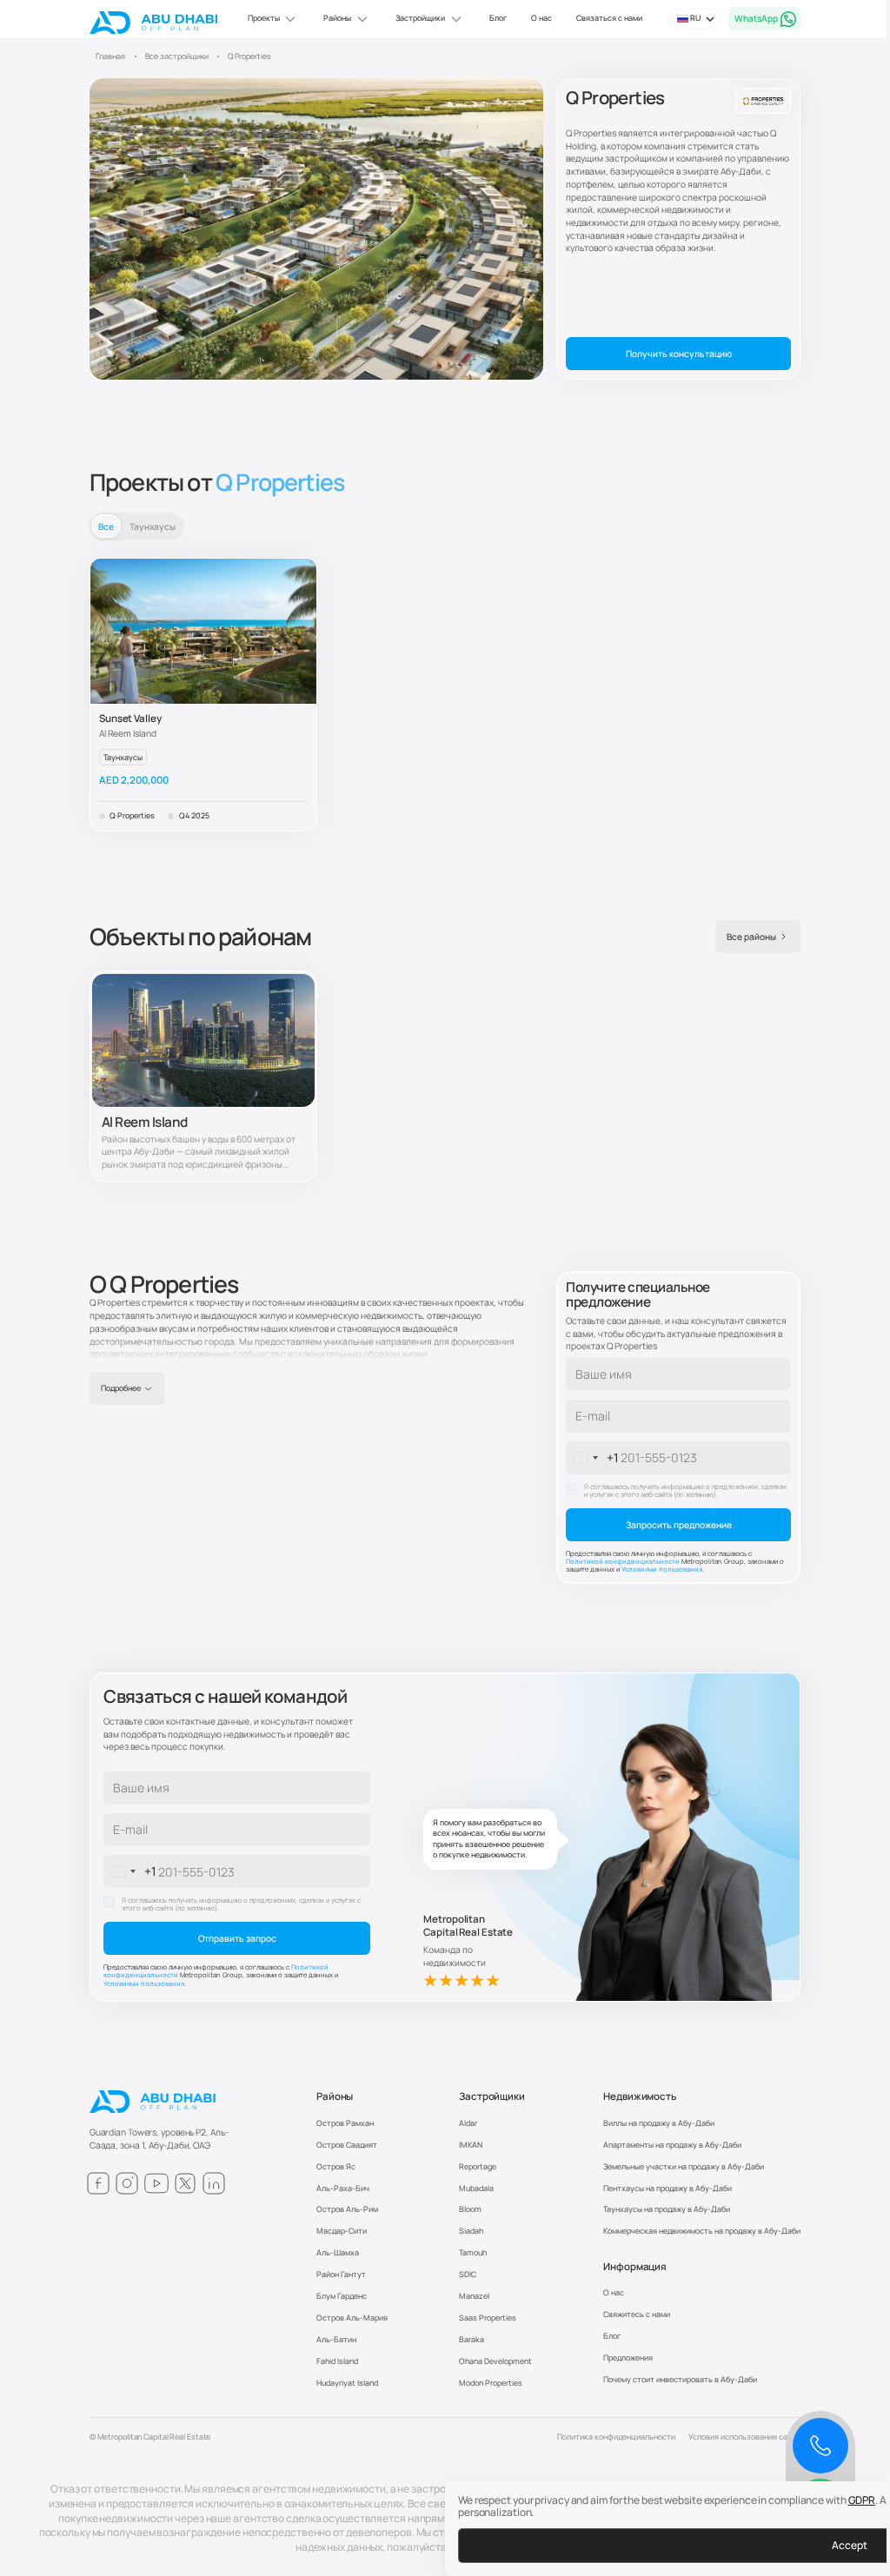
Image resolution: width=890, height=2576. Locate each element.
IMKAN (471, 2145)
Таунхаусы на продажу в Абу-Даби (667, 2209)
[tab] (106, 526)
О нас (541, 18)
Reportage (478, 2166)
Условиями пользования (662, 1569)
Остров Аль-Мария (352, 2318)
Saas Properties (488, 2318)
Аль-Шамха (338, 2252)
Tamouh (473, 2252)
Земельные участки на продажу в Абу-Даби (684, 2166)
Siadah (471, 2231)
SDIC (468, 2274)
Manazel (474, 2296)
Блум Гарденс (342, 2296)
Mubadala (476, 2188)
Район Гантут (341, 2274)
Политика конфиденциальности (616, 2437)
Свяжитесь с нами (637, 2314)
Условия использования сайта (744, 2437)
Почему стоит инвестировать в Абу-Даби (680, 2379)
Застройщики (492, 2096)
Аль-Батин (336, 2339)
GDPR (862, 2500)
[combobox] (593, 1458)
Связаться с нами (609, 18)
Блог (498, 18)
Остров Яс (336, 2166)
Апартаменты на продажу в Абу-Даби (672, 2145)
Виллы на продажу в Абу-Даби (659, 2123)
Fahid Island (337, 2361)
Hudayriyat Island (347, 2383)
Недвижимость (640, 2096)
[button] (273, 19)
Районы (335, 2096)
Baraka (472, 2339)
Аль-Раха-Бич (343, 2188)
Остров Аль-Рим (347, 2209)
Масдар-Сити (342, 2231)
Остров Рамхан (345, 2123)
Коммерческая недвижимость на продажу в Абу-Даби (702, 2231)
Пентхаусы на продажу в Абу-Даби (667, 2188)
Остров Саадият (347, 2145)
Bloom (470, 2209)
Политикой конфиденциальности (624, 1561)
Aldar (468, 2123)
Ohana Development (495, 2361)
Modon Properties (491, 2383)
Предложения (628, 2357)
